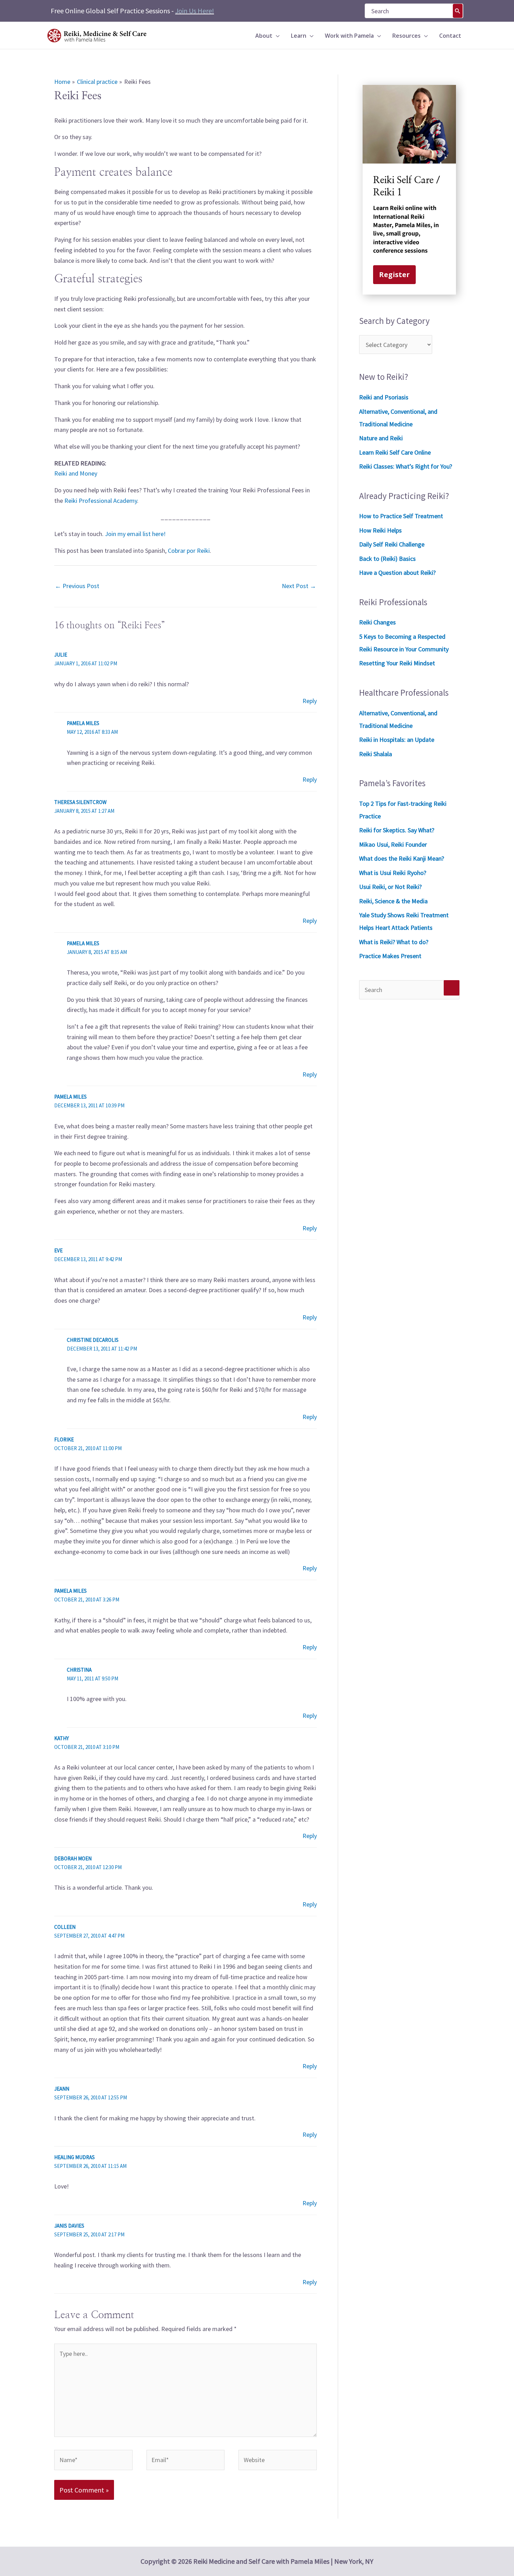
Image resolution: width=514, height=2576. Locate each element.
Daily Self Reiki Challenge (392, 544)
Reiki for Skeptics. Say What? (397, 830)
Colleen (65, 1927)
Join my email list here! (135, 534)
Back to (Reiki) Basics (387, 559)
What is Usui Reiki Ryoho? (393, 873)
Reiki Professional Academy (101, 501)
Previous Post (77, 586)
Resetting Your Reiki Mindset (397, 663)
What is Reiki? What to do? (394, 942)
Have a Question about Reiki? (397, 573)
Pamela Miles (70, 1591)
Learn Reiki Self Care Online (395, 452)
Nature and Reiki (381, 438)
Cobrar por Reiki (189, 551)
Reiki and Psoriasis (384, 397)
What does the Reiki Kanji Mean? (402, 858)
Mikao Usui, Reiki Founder (393, 844)
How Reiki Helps (380, 530)
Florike (64, 1439)
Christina (79, 1670)
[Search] (458, 11)
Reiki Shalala (376, 754)
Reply (310, 701)
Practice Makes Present (390, 956)
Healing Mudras (74, 2157)
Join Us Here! (195, 11)
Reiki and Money (76, 473)
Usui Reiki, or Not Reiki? (390, 887)
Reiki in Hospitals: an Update (397, 740)
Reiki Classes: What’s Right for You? (406, 466)
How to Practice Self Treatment (401, 516)
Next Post (299, 586)
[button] (276, 36)
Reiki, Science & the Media (393, 901)
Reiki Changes (377, 622)
